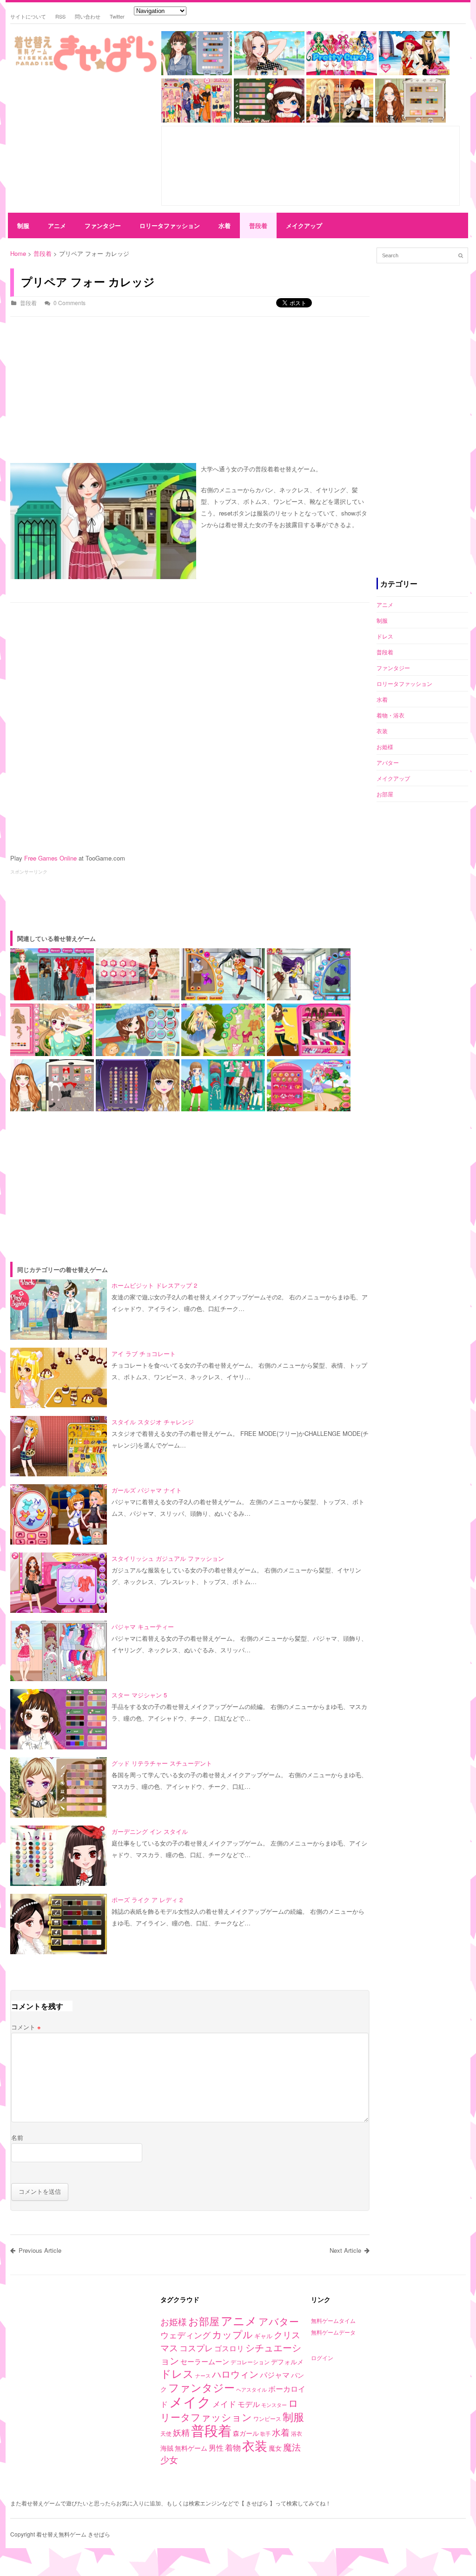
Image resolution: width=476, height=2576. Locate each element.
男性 (216, 2447)
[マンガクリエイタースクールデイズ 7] (340, 120)
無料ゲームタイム (333, 2320)
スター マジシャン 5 (139, 1695)
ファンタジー (103, 225)
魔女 (275, 2448)
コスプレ (196, 2348)
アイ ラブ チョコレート (144, 1353)
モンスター (274, 2405)
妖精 (181, 2432)
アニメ (57, 225)
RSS (60, 16)
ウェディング (185, 2335)
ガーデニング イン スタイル (150, 1831)
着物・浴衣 (390, 715)
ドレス (385, 636)
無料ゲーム (191, 2448)
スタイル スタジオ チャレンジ (153, 1422)
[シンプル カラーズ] (269, 73)
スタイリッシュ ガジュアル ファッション (168, 1558)
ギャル (263, 2336)
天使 (166, 2433)
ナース (203, 2376)
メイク (190, 2401)
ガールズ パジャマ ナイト (147, 1490)
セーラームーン (205, 2361)
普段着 (258, 225)
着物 (233, 2447)
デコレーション (250, 2362)
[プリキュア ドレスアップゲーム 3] (342, 73)
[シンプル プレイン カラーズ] (197, 73)
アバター (388, 762)
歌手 (265, 2434)
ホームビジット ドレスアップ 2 (154, 1285)
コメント (26, 2027)
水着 (225, 225)
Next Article (345, 2250)
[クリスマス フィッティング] (269, 120)
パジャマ (275, 2374)
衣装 (382, 731)
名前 (17, 2137)
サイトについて (28, 16)
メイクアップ (304, 225)
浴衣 (297, 2433)
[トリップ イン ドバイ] (414, 73)
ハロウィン (235, 2374)
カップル (232, 2334)
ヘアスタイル (251, 2390)
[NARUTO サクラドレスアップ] (197, 120)
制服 (23, 225)
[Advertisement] (82, 144)
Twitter (117, 16)
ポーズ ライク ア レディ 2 (147, 1900)
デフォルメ (287, 2361)
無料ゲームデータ (333, 2332)
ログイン (322, 2358)
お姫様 (385, 747)
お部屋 (385, 794)
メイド (224, 2403)
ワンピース (267, 2418)
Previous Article (40, 2250)
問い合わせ (88, 16)
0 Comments (69, 303)
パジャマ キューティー (143, 1627)
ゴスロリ (229, 2348)
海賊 (167, 2448)
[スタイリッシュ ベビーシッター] (410, 120)
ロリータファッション (170, 225)
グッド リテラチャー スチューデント (162, 1763)
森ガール (246, 2433)
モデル (249, 2404)
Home (18, 253)
